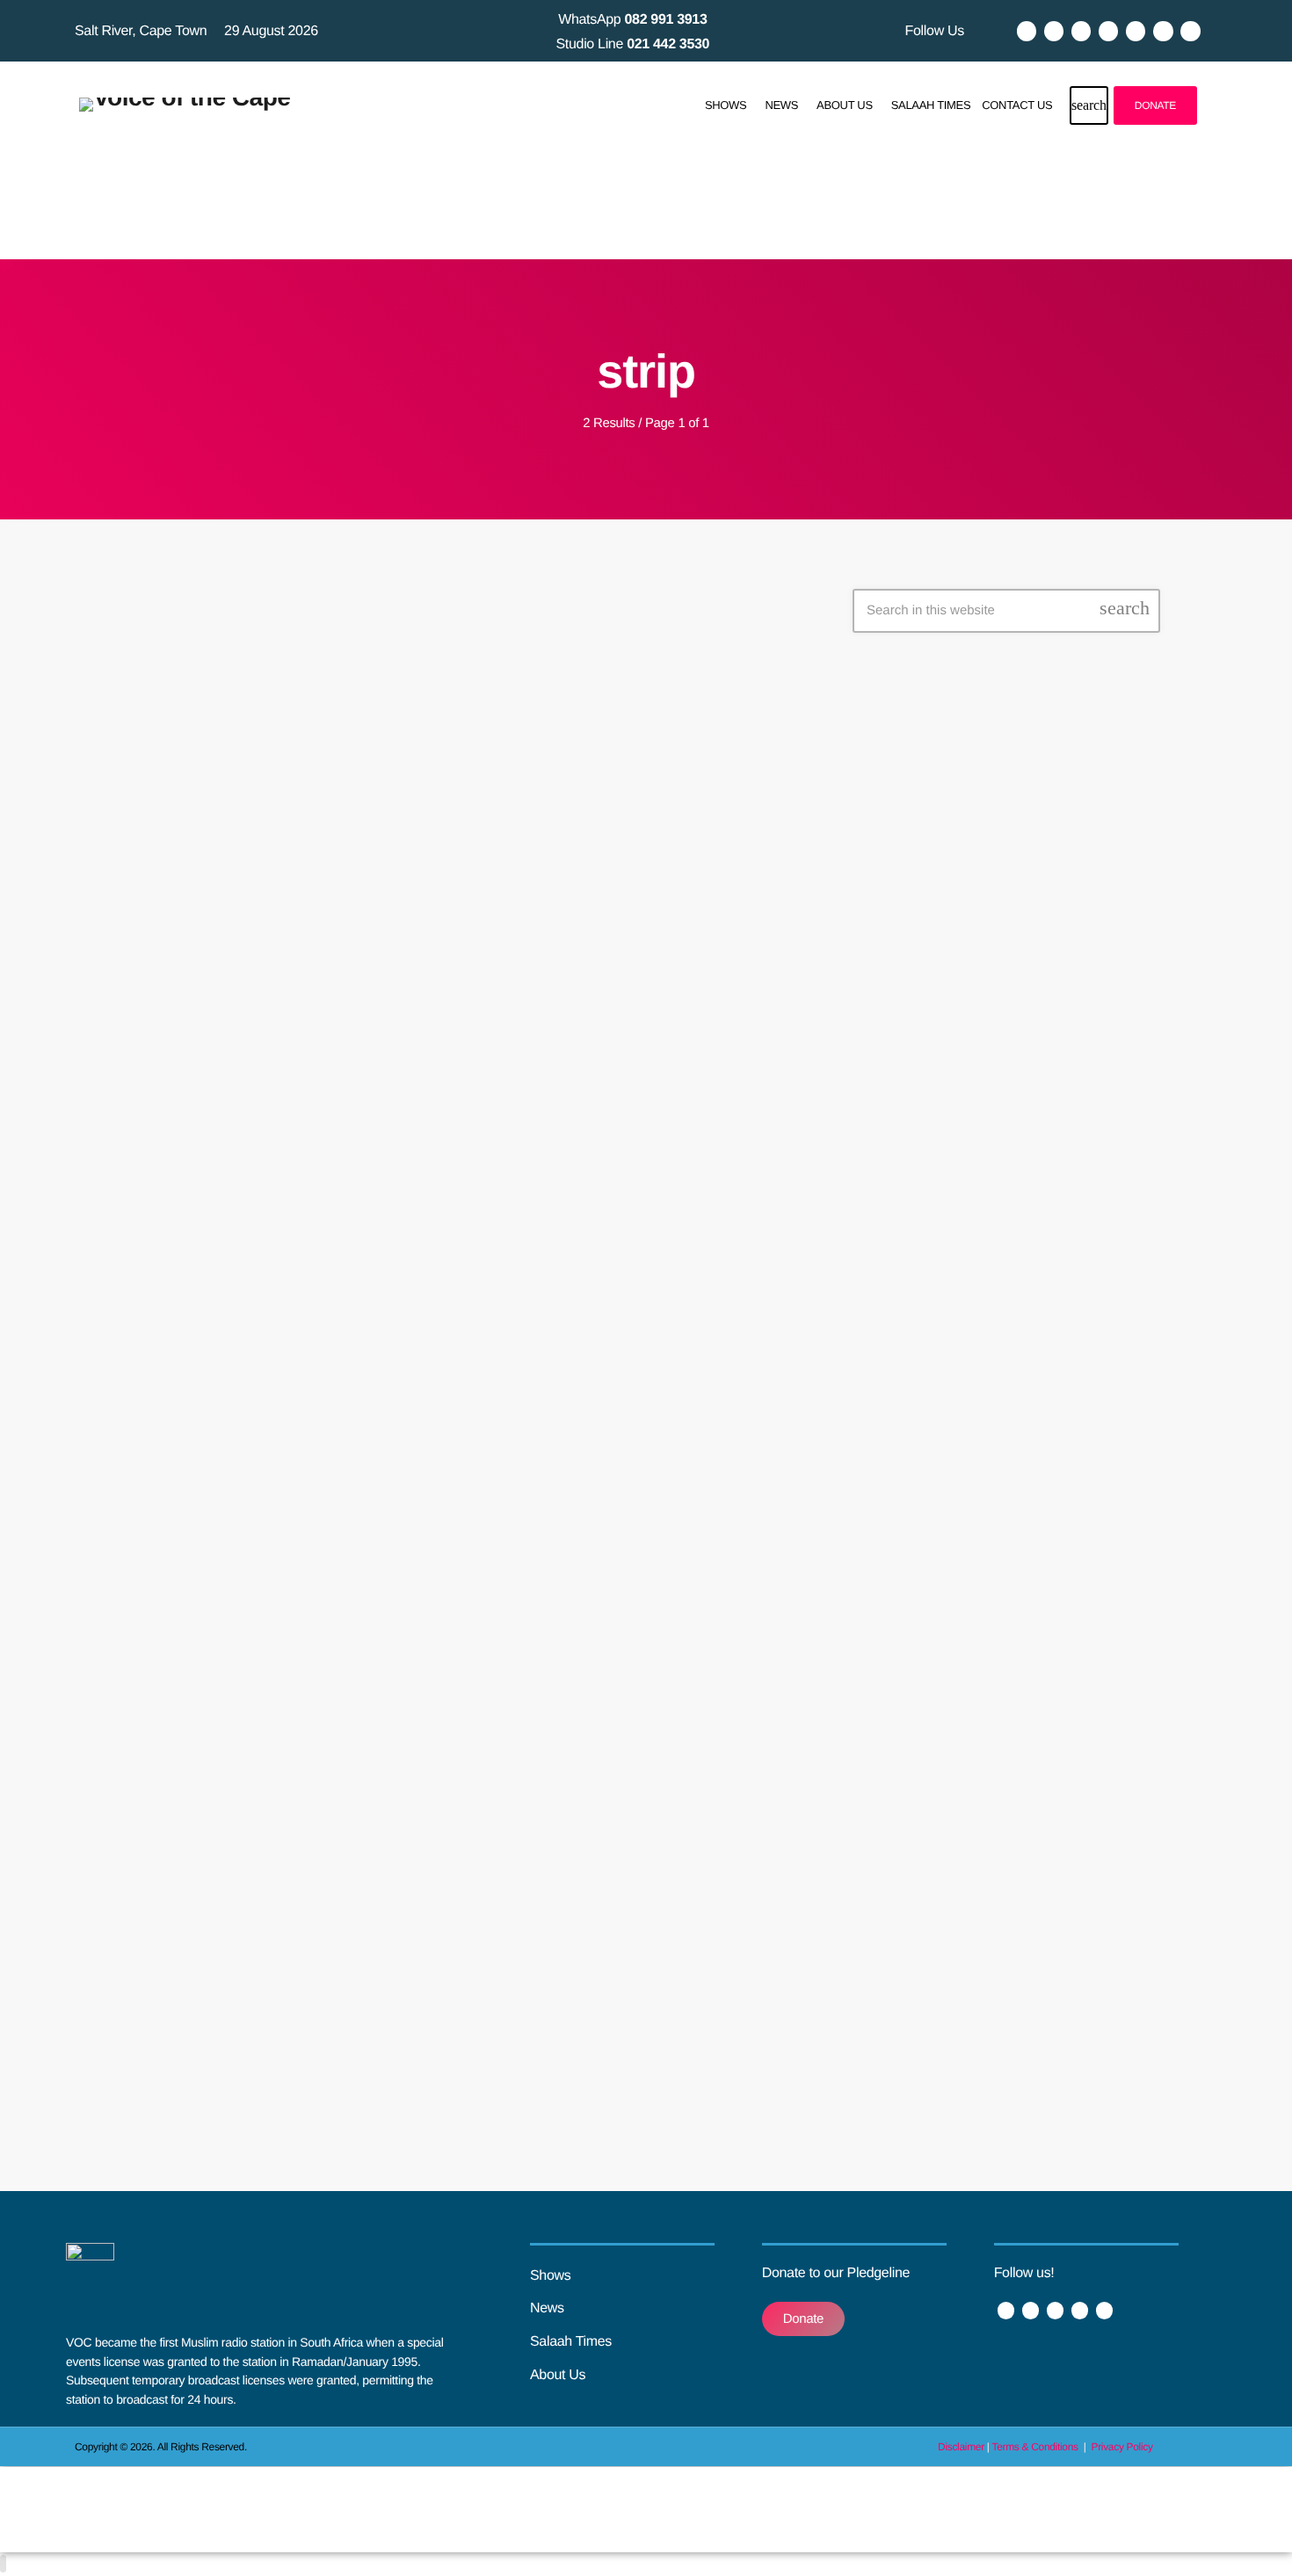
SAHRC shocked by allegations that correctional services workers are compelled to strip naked (432, 1094)
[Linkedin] (1163, 31)
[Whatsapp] (1190, 31)
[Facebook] (1027, 31)
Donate (1155, 105)
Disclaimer (961, 2447)
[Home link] (185, 105)
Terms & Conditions (1036, 2447)
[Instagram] (1108, 31)
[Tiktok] (1136, 31)
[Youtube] (1081, 31)
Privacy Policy (1122, 2447)
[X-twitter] (1054, 31)
